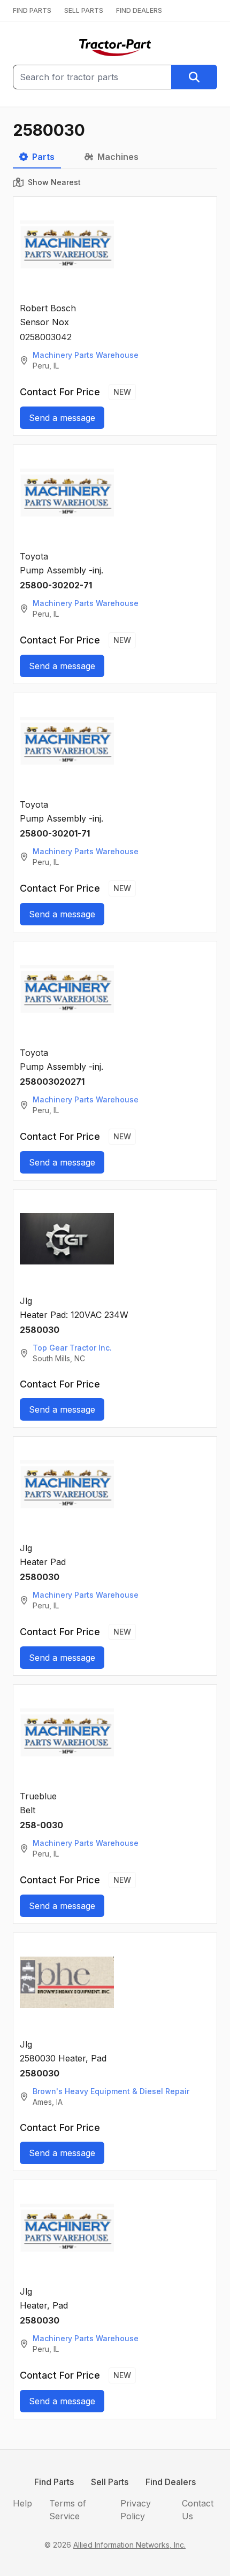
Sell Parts (110, 2482)
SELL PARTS (84, 10)
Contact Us (198, 2510)
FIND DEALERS (139, 10)
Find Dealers (171, 2482)
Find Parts (54, 2482)
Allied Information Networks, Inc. (129, 2545)
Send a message (62, 418)
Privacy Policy (136, 2510)
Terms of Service (68, 2510)
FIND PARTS (32, 10)
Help (22, 2503)
